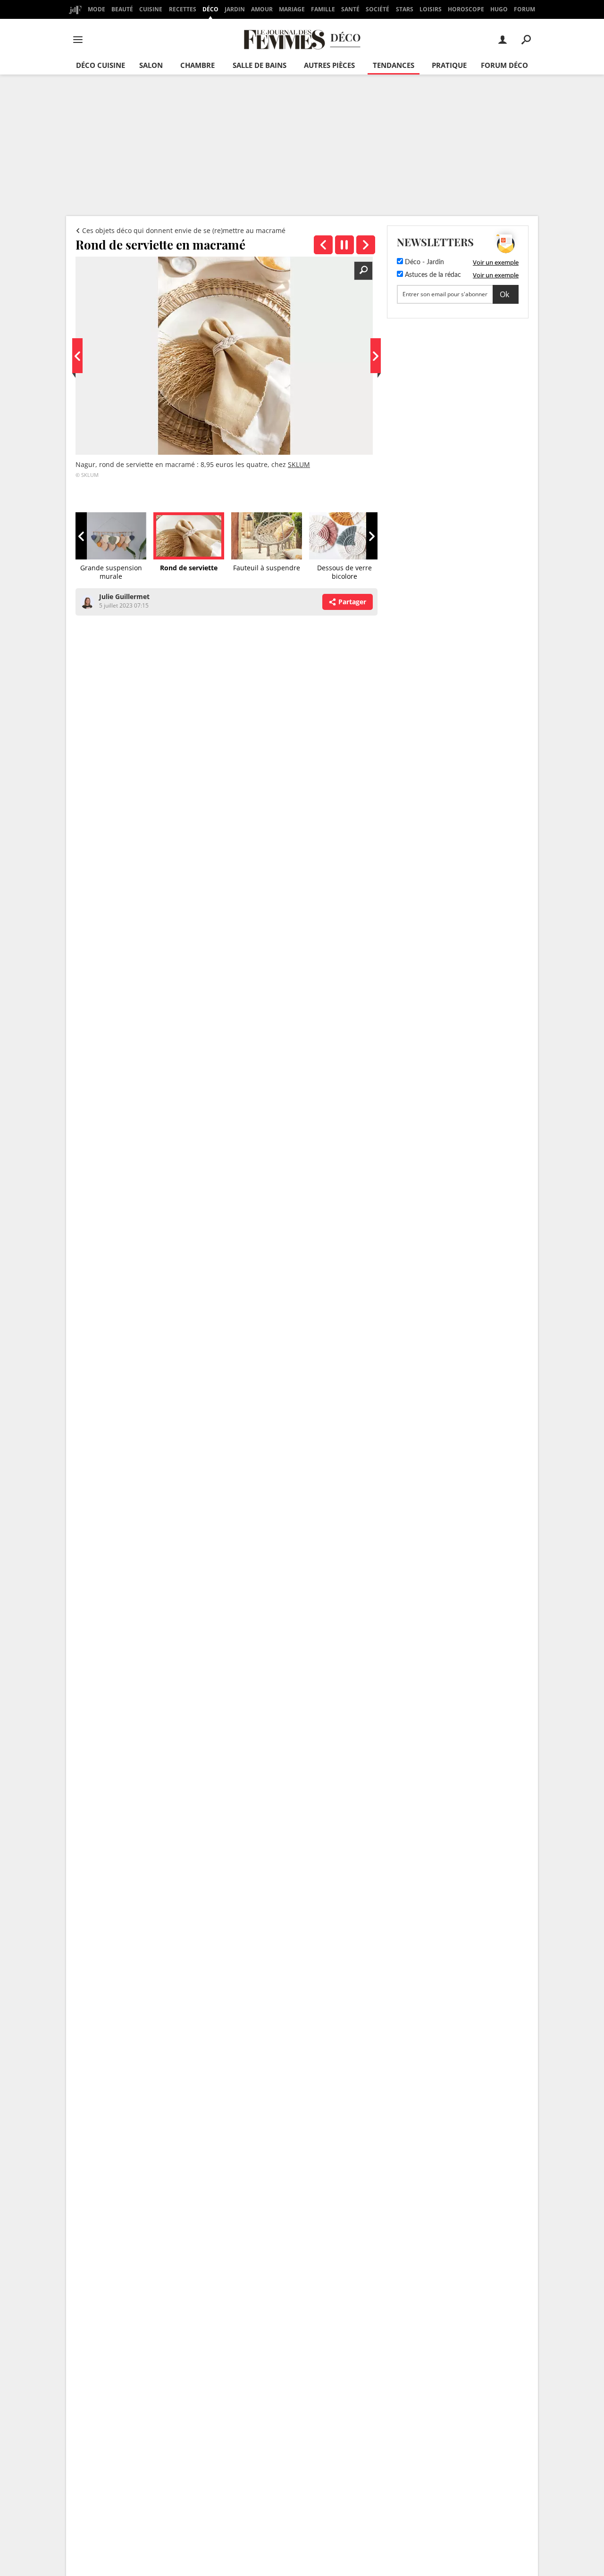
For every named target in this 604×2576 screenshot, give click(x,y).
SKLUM (299, 464)
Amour (262, 9)
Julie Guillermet (124, 596)
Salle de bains (260, 65)
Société (377, 9)
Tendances (394, 65)
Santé (350, 9)
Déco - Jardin (424, 262)
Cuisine (151, 9)
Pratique (449, 65)
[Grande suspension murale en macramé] (323, 245)
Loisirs (431, 9)
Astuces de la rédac (432, 275)
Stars (405, 9)
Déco (210, 9)
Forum (524, 9)
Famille (323, 9)
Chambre (197, 65)
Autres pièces (329, 65)
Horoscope (466, 9)
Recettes (183, 9)
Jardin (235, 9)
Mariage (292, 9)
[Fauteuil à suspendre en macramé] (366, 245)
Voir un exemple (496, 262)
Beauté (122, 9)
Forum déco (504, 65)
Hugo (499, 9)
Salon (151, 65)
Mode (96, 9)
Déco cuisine (101, 65)
